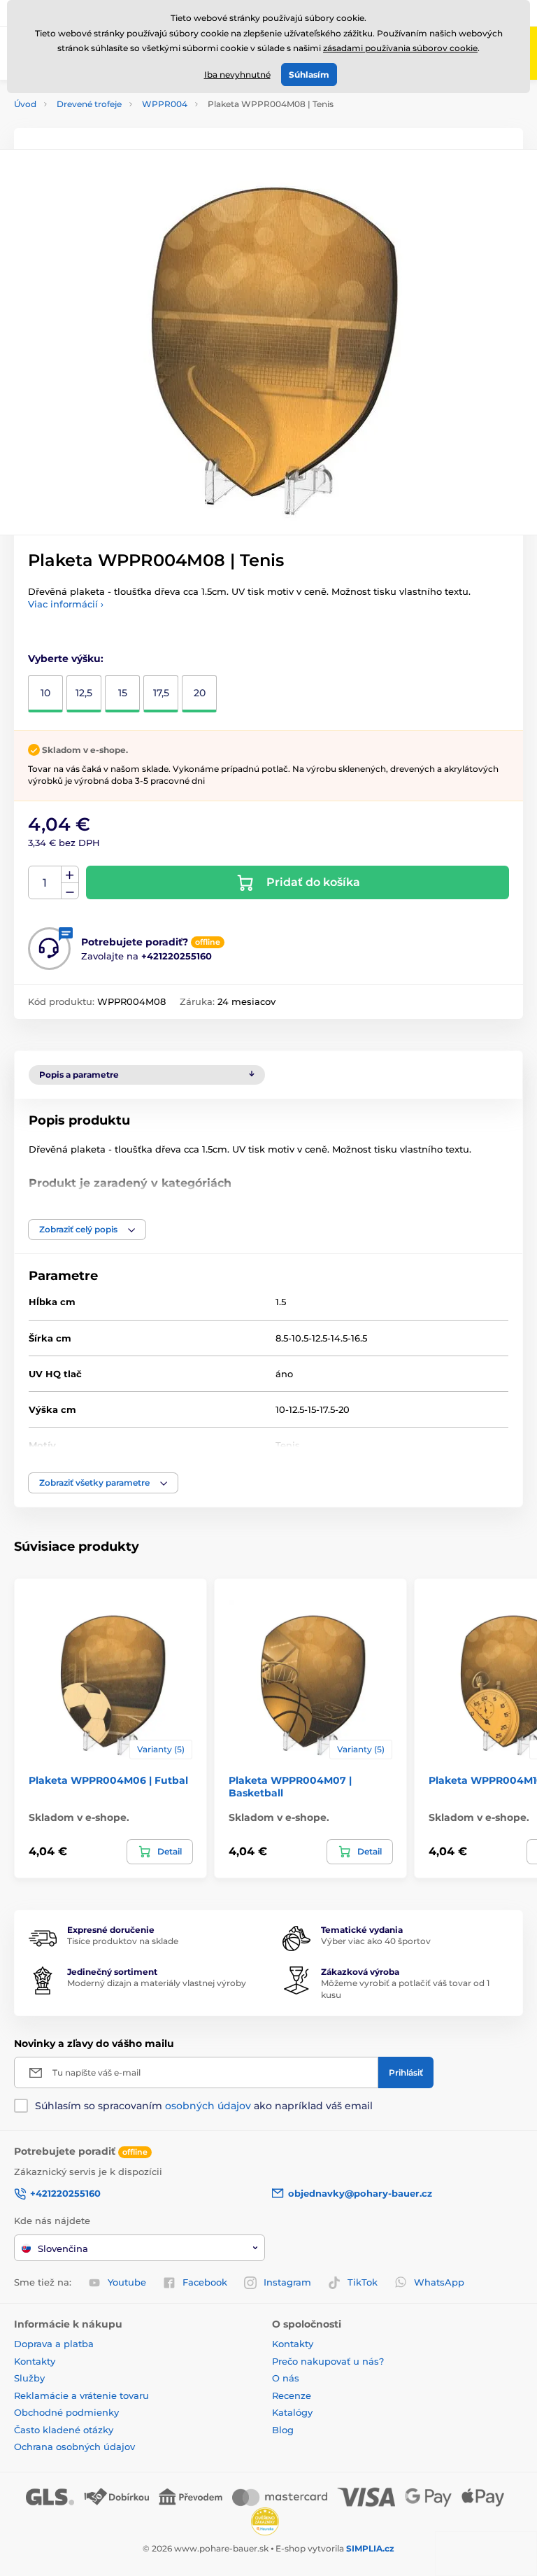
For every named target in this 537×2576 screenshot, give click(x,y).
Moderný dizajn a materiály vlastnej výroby (157, 1983)
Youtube (127, 2282)
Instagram (287, 2282)
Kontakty (35, 2361)
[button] (87, 1230)
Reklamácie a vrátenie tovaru (81, 2395)
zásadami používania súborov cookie (400, 48)
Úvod (25, 104)
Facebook (205, 2282)
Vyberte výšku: (66, 659)
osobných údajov (208, 2106)
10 (45, 693)
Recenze (292, 2395)
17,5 (161, 693)
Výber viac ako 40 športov (376, 1941)
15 (123, 693)
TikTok (363, 2282)
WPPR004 (165, 104)
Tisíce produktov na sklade (123, 1941)
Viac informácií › (66, 604)
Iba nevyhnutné (237, 75)
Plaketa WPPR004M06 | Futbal (108, 1780)
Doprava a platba (54, 2344)
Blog (283, 2430)
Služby (29, 2378)
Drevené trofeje (89, 104)
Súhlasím (309, 75)
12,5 (84, 693)
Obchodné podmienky (66, 2412)
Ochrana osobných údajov (74, 2447)
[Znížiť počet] (70, 891)
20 (200, 693)
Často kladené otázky (64, 2430)
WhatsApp (439, 2282)
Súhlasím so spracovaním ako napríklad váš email (204, 2106)
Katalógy (292, 2412)
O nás (286, 2378)
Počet (45, 883)
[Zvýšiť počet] (70, 875)
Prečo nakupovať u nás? (328, 2361)
